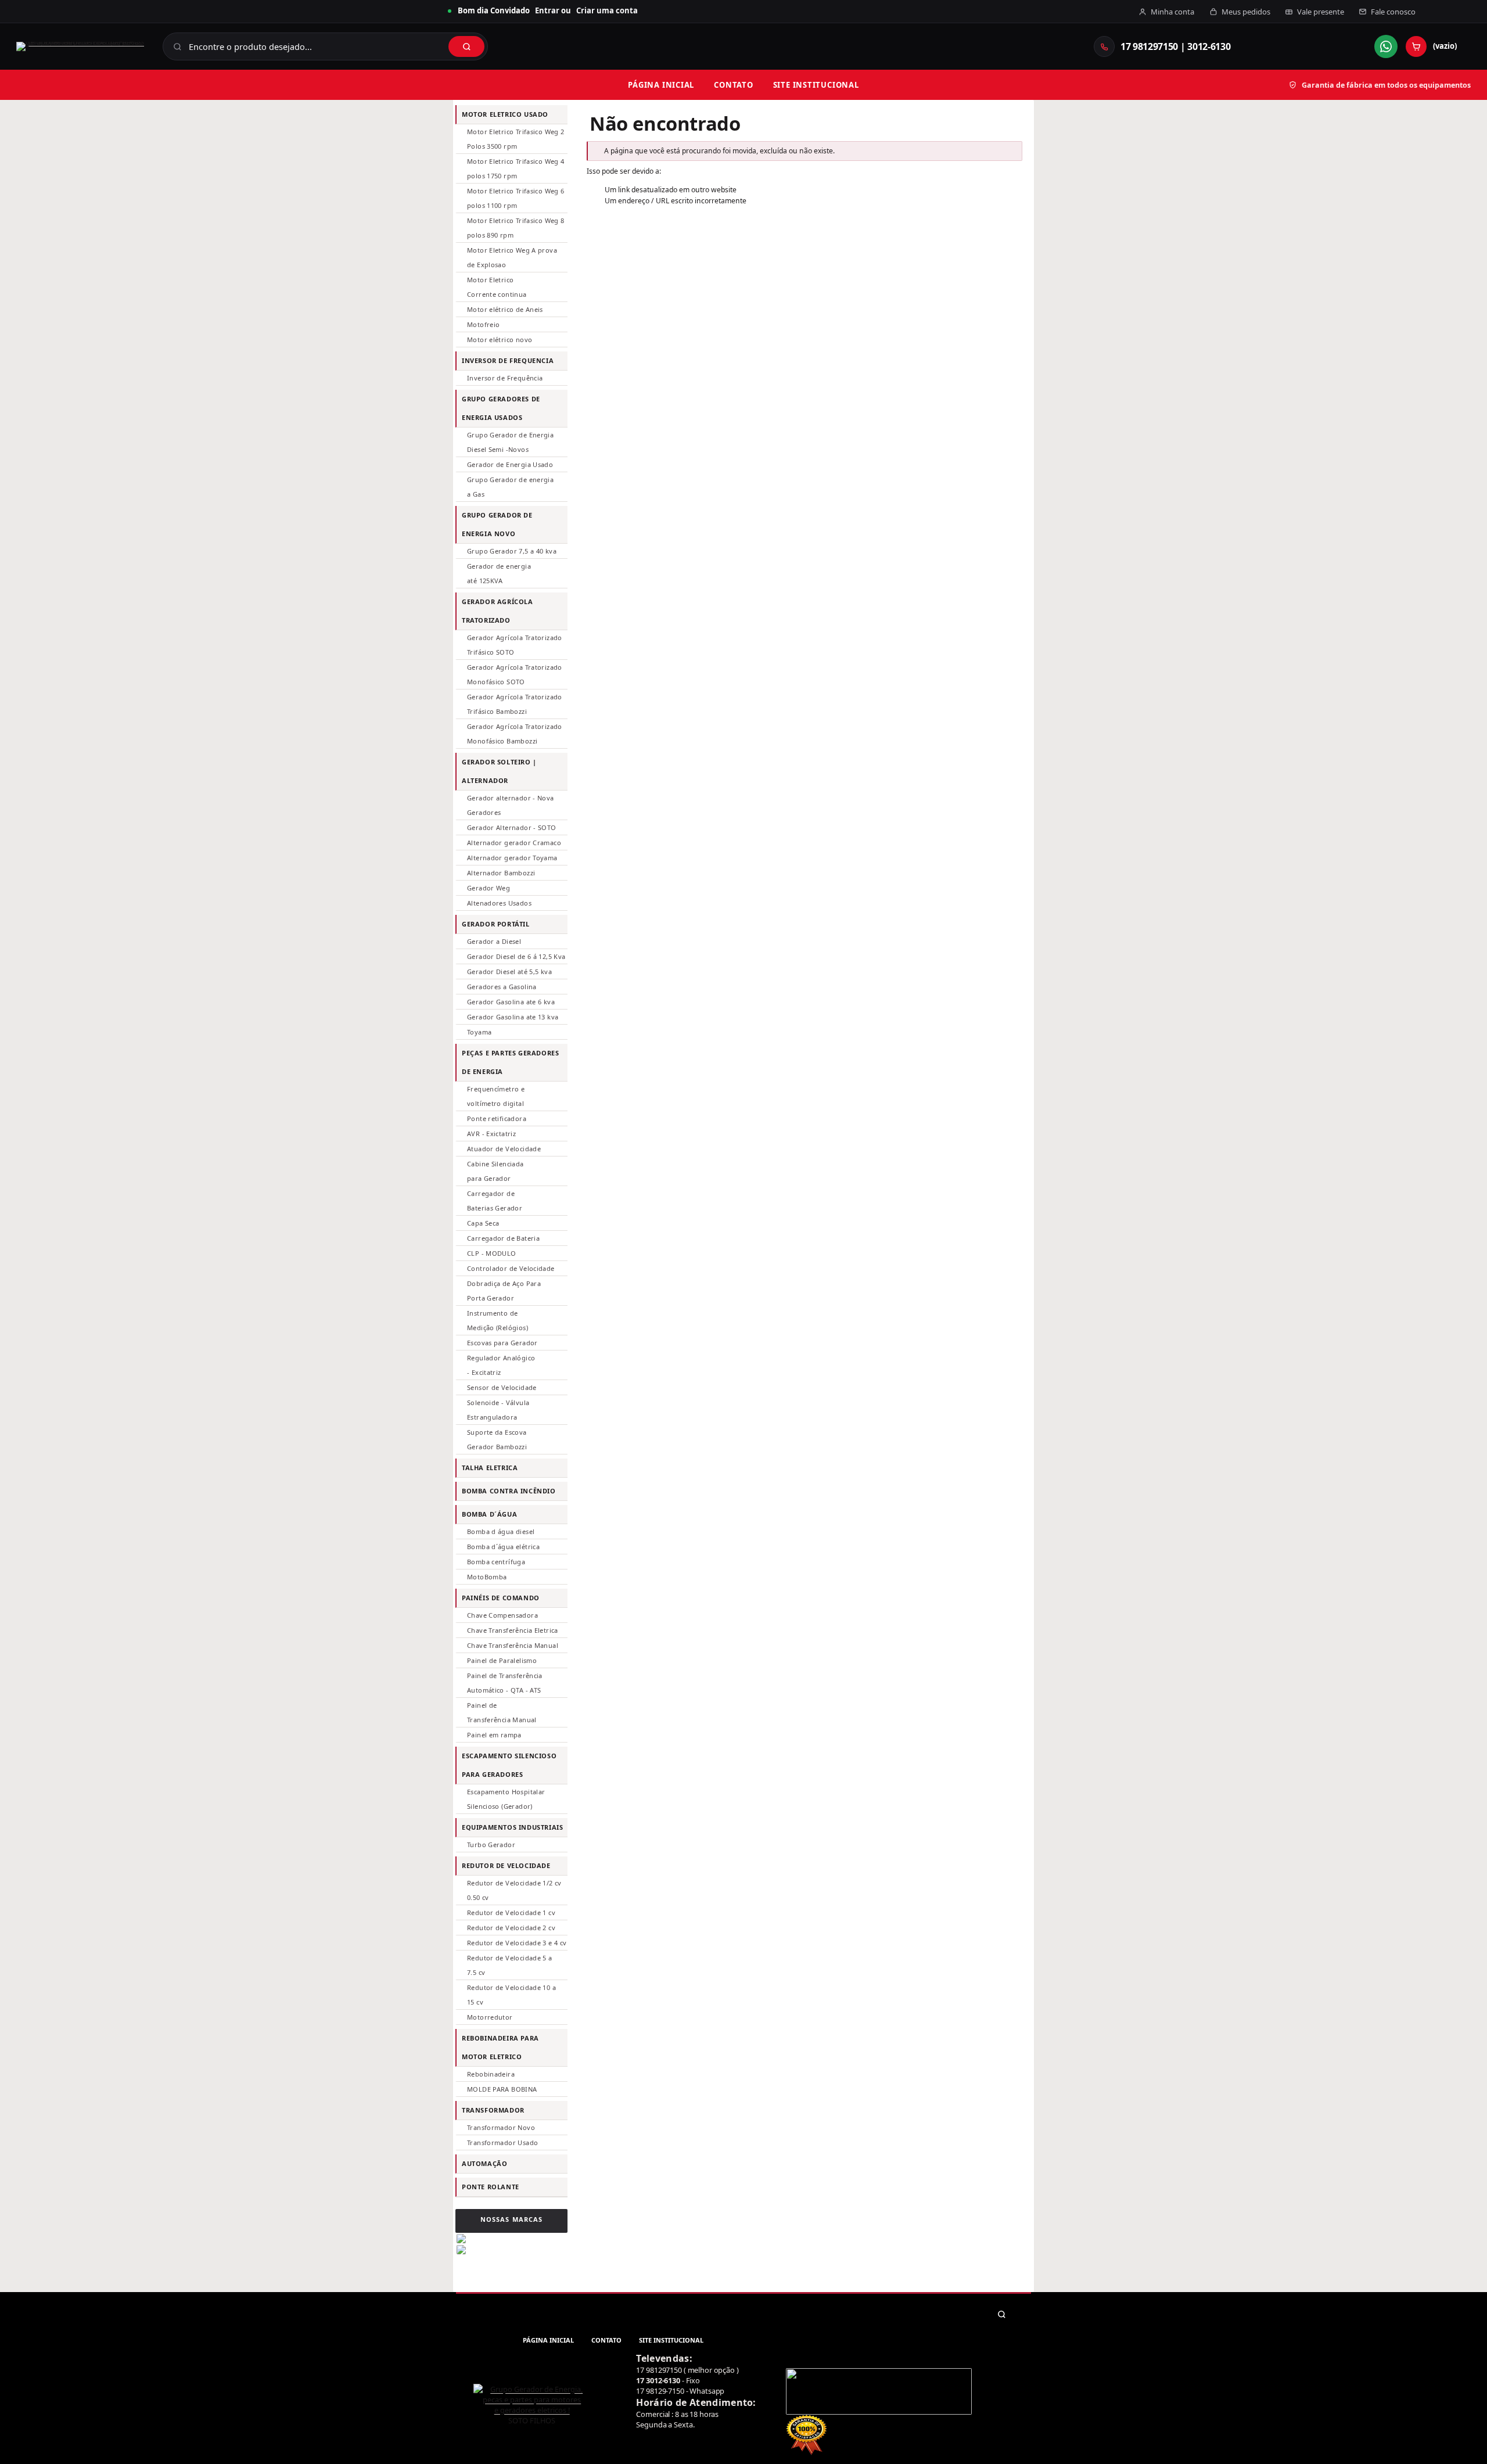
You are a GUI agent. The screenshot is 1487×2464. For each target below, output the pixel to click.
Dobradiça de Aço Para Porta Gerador (504, 1291)
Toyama (479, 1032)
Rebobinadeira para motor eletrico (500, 2047)
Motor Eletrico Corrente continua (497, 287)
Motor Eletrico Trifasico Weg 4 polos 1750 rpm (516, 168)
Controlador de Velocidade (511, 1268)
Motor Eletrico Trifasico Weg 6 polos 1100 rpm (516, 198)
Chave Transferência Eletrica (513, 1630)
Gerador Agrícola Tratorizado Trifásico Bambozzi (515, 704)
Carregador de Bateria (503, 1238)
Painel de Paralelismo (502, 1660)
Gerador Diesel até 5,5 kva (509, 971)
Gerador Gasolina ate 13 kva (513, 1017)
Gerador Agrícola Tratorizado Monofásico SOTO (515, 674)
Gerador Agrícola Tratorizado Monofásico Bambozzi (515, 734)
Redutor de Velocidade (506, 1865)
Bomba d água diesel (501, 1531)
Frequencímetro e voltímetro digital (496, 1096)
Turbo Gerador (491, 1845)
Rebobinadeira (491, 2074)
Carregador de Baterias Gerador (495, 1201)
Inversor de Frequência (505, 378)
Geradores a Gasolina (502, 987)
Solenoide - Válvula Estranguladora (498, 1410)
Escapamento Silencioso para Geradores (509, 1765)
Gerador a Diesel (494, 941)
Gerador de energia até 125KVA (499, 573)
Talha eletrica (490, 1468)
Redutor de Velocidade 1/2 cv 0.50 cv (514, 1890)
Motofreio (483, 324)
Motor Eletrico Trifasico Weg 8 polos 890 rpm (516, 228)
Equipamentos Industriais (513, 1827)
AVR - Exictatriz (491, 1134)
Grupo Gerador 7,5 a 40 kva (512, 551)
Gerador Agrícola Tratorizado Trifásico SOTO (515, 645)
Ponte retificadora (497, 1118)
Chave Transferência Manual (513, 1645)
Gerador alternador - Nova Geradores (511, 805)
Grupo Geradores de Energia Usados (501, 408)
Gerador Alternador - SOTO (512, 827)
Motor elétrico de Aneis (505, 309)
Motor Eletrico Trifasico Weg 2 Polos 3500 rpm (516, 139)
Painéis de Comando (501, 1598)
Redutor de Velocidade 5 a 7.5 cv (510, 1965)
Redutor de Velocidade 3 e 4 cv (517, 1943)
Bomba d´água (489, 1514)
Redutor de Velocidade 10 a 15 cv (511, 1995)
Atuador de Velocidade (504, 1149)
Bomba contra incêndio (509, 1491)
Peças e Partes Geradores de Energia (511, 1062)
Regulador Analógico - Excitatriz (501, 1365)
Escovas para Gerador (502, 1343)
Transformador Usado (502, 2142)
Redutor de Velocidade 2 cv (511, 1928)
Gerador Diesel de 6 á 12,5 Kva (516, 956)
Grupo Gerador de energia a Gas (510, 487)
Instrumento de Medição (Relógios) (498, 1320)
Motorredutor (490, 2017)
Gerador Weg (489, 888)
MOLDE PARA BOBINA (502, 2089)
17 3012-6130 (658, 2380)
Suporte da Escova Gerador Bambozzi (497, 1439)
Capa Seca (483, 1223)
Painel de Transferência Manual (502, 1712)
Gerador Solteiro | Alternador (499, 771)
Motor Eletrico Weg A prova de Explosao (512, 257)
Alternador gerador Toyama (512, 858)
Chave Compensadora (502, 1615)
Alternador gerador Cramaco (514, 843)
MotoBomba (487, 1577)
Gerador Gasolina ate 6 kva (511, 1002)
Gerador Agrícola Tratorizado (498, 611)
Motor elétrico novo (500, 340)
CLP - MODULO (492, 1253)
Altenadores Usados (499, 903)
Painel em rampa (494, 1735)
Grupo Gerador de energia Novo (497, 524)
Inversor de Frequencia (508, 360)
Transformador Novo (501, 2127)
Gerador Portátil (496, 924)
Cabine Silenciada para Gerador (495, 1171)
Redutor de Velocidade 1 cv (511, 1912)
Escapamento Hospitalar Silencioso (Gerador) (506, 1799)
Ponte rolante (491, 2187)
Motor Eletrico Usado (505, 114)
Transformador (493, 2110)
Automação (484, 2163)
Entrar (547, 10)
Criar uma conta (607, 10)
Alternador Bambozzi (501, 873)
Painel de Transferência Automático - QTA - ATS (505, 1683)
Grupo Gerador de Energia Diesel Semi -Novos (510, 442)
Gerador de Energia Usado (510, 464)
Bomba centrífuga (496, 1562)
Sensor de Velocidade (502, 1387)
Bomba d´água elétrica (503, 1547)
